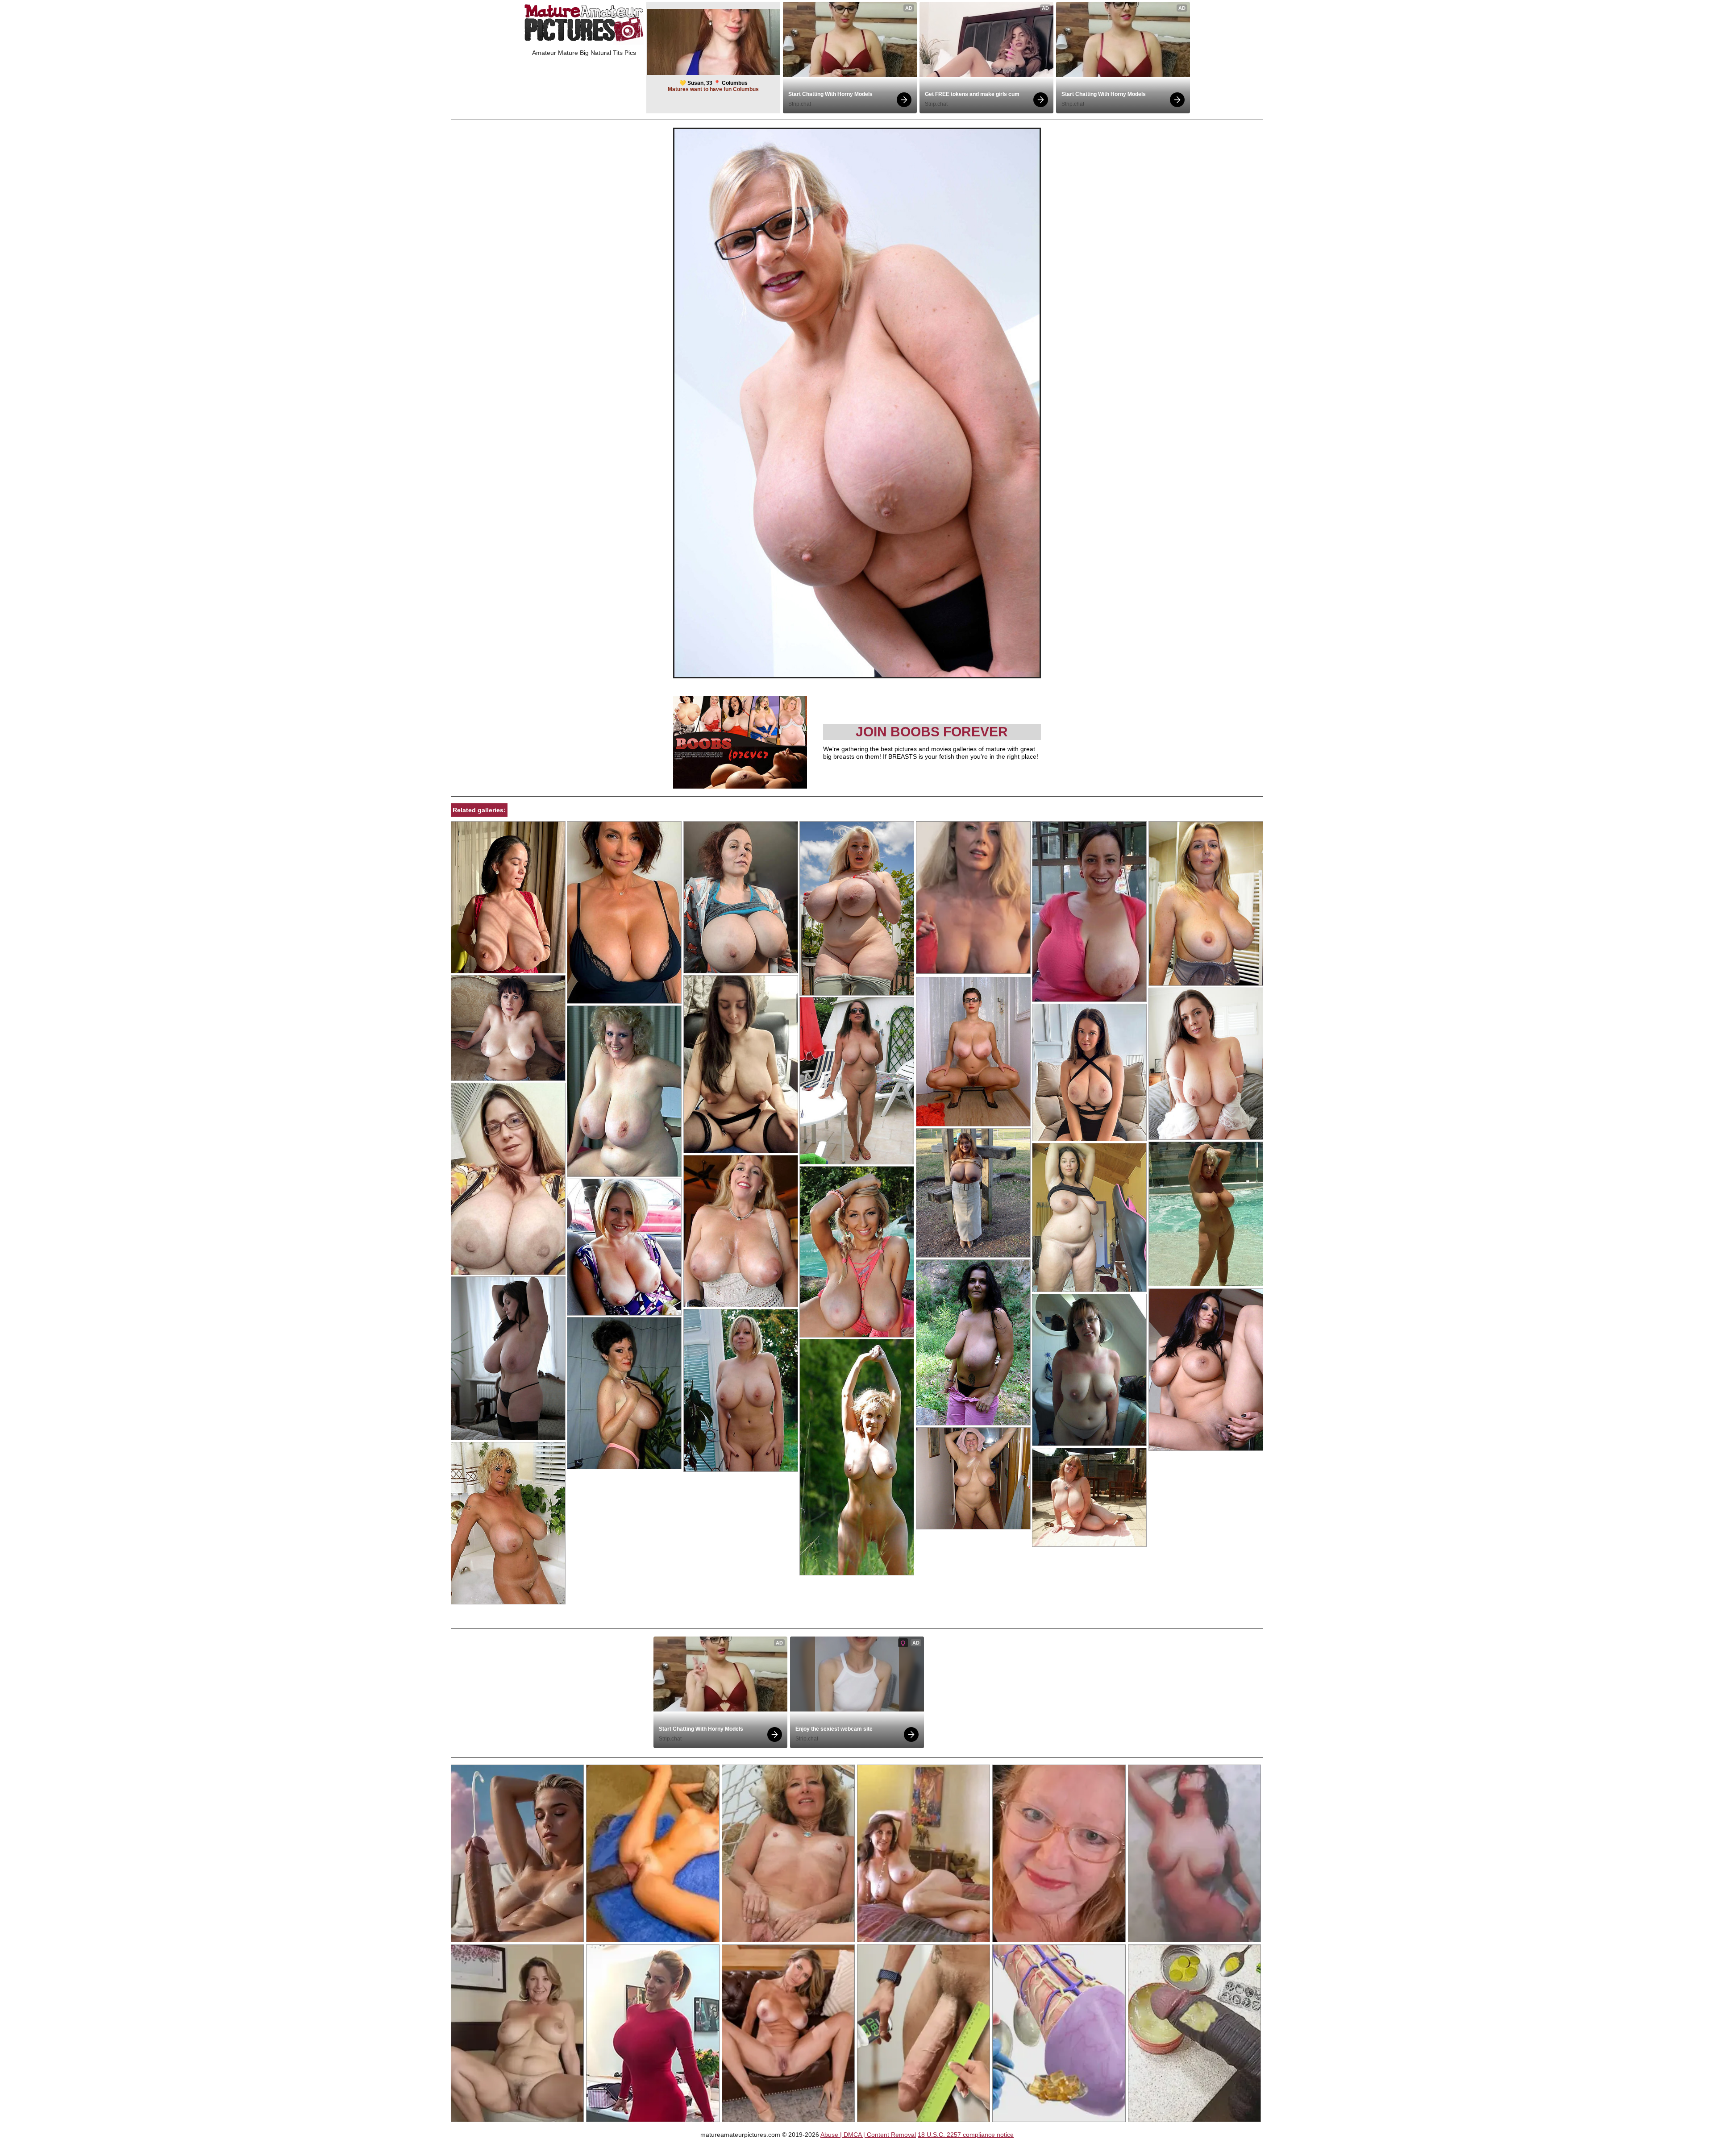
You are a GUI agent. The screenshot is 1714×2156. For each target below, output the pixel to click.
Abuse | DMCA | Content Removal (868, 2135)
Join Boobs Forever (932, 732)
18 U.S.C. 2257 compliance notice (966, 2135)
